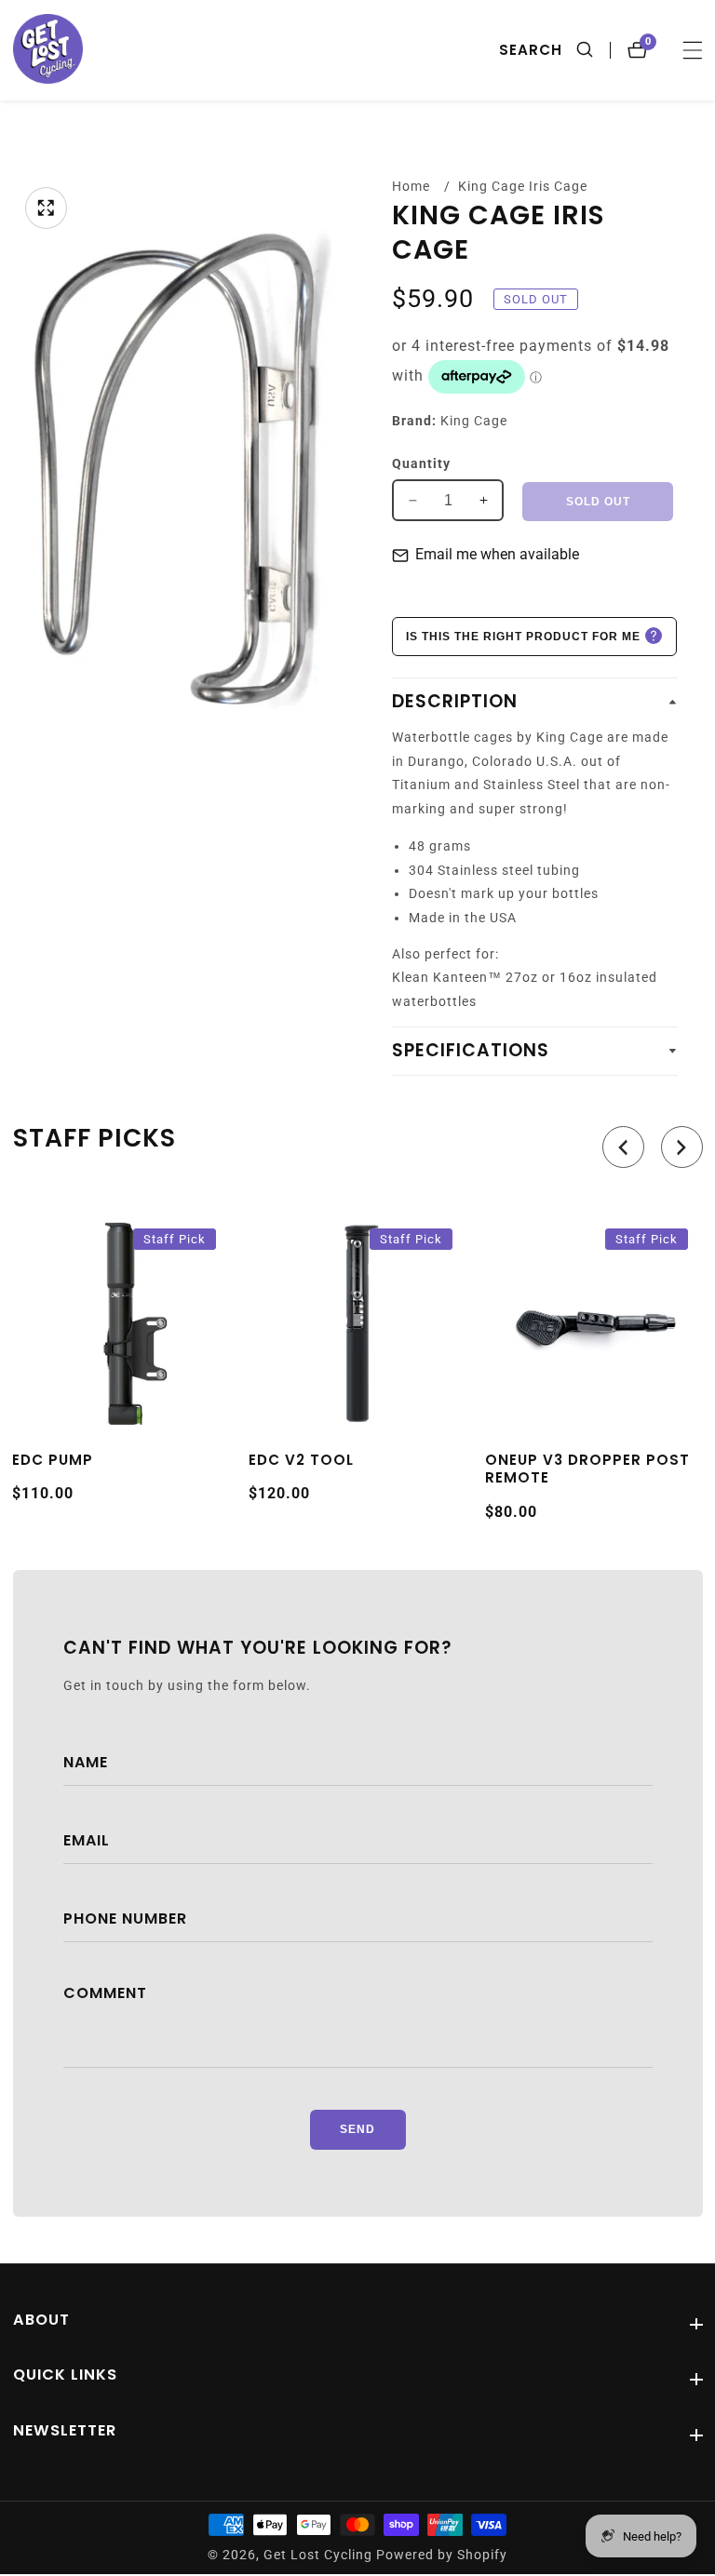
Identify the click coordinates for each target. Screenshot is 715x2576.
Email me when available (497, 554)
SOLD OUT (598, 502)
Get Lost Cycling (318, 2556)
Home (411, 186)
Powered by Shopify (442, 2556)
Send (357, 2129)
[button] (623, 1147)
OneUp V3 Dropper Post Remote (587, 1469)
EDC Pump (53, 1460)
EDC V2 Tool (301, 1460)
